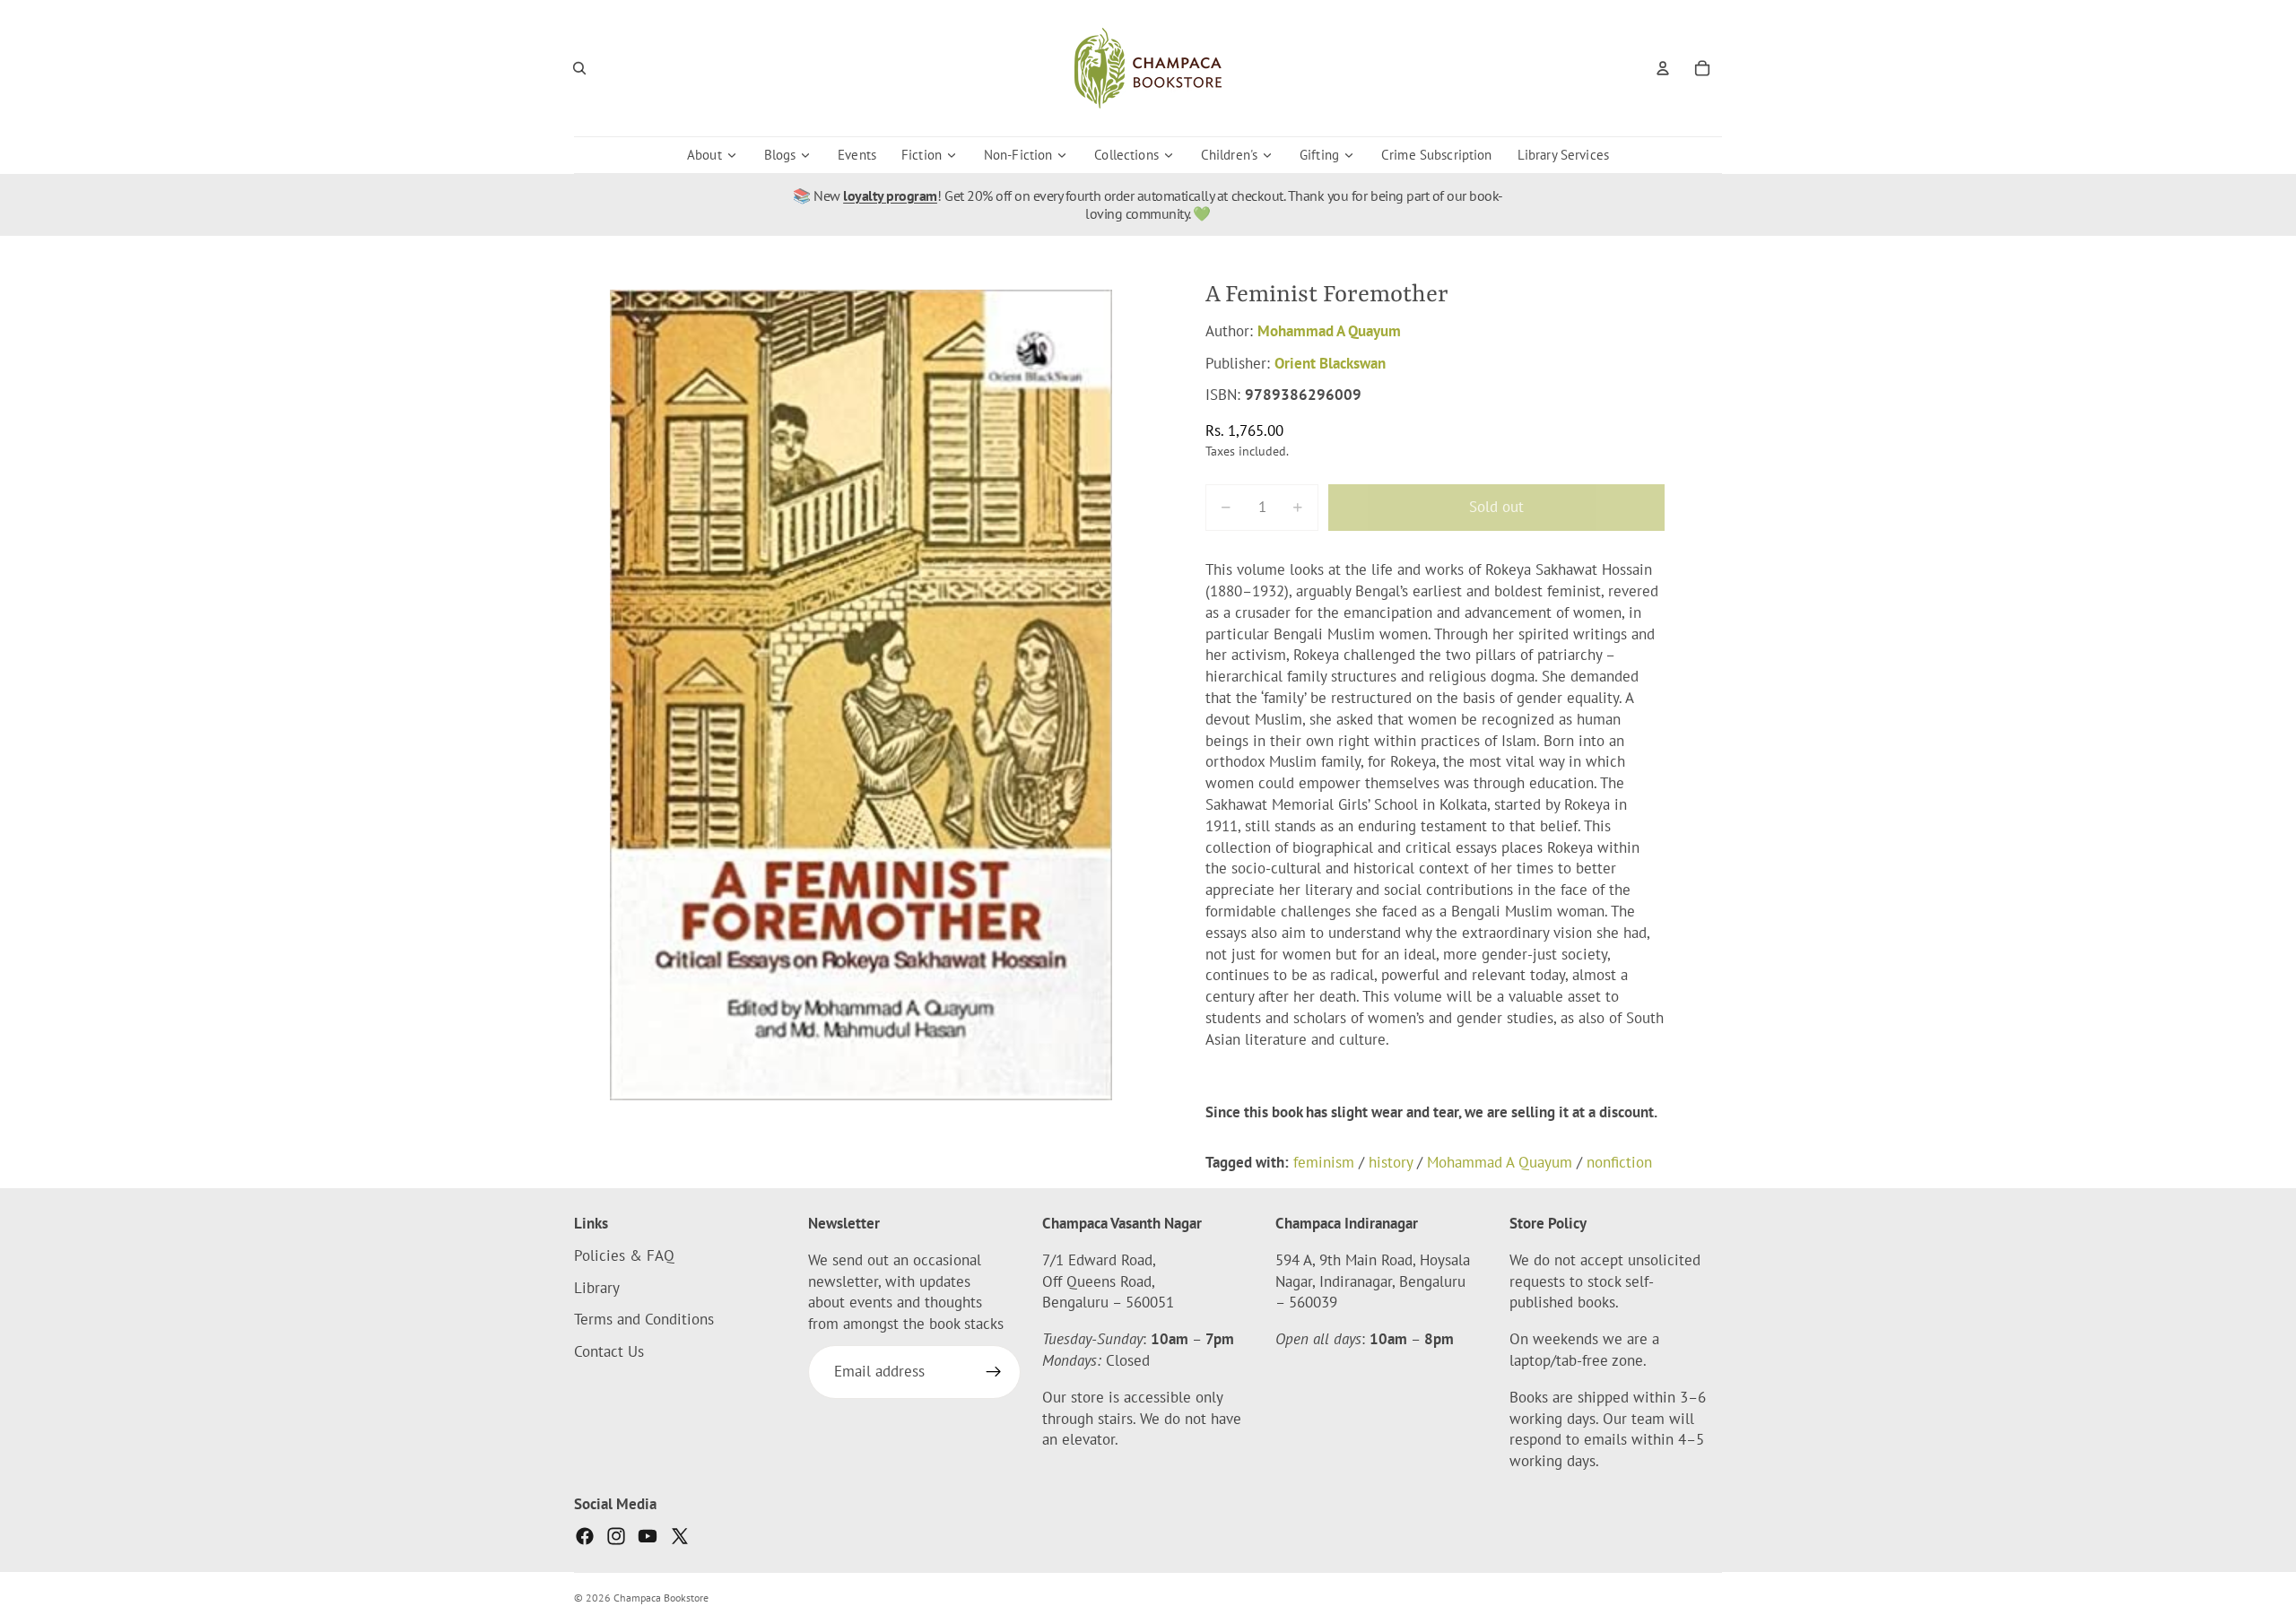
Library (597, 1288)
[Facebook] (585, 1536)
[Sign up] (994, 1372)
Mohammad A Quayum (1329, 331)
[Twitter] (680, 1536)
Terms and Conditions (644, 1320)
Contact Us (609, 1351)
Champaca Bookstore (661, 1598)
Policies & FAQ (624, 1255)
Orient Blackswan (1330, 363)
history (1391, 1162)
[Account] (1663, 68)
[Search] (579, 68)
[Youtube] (648, 1536)
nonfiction (1619, 1162)
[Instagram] (616, 1536)
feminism (1324, 1162)
